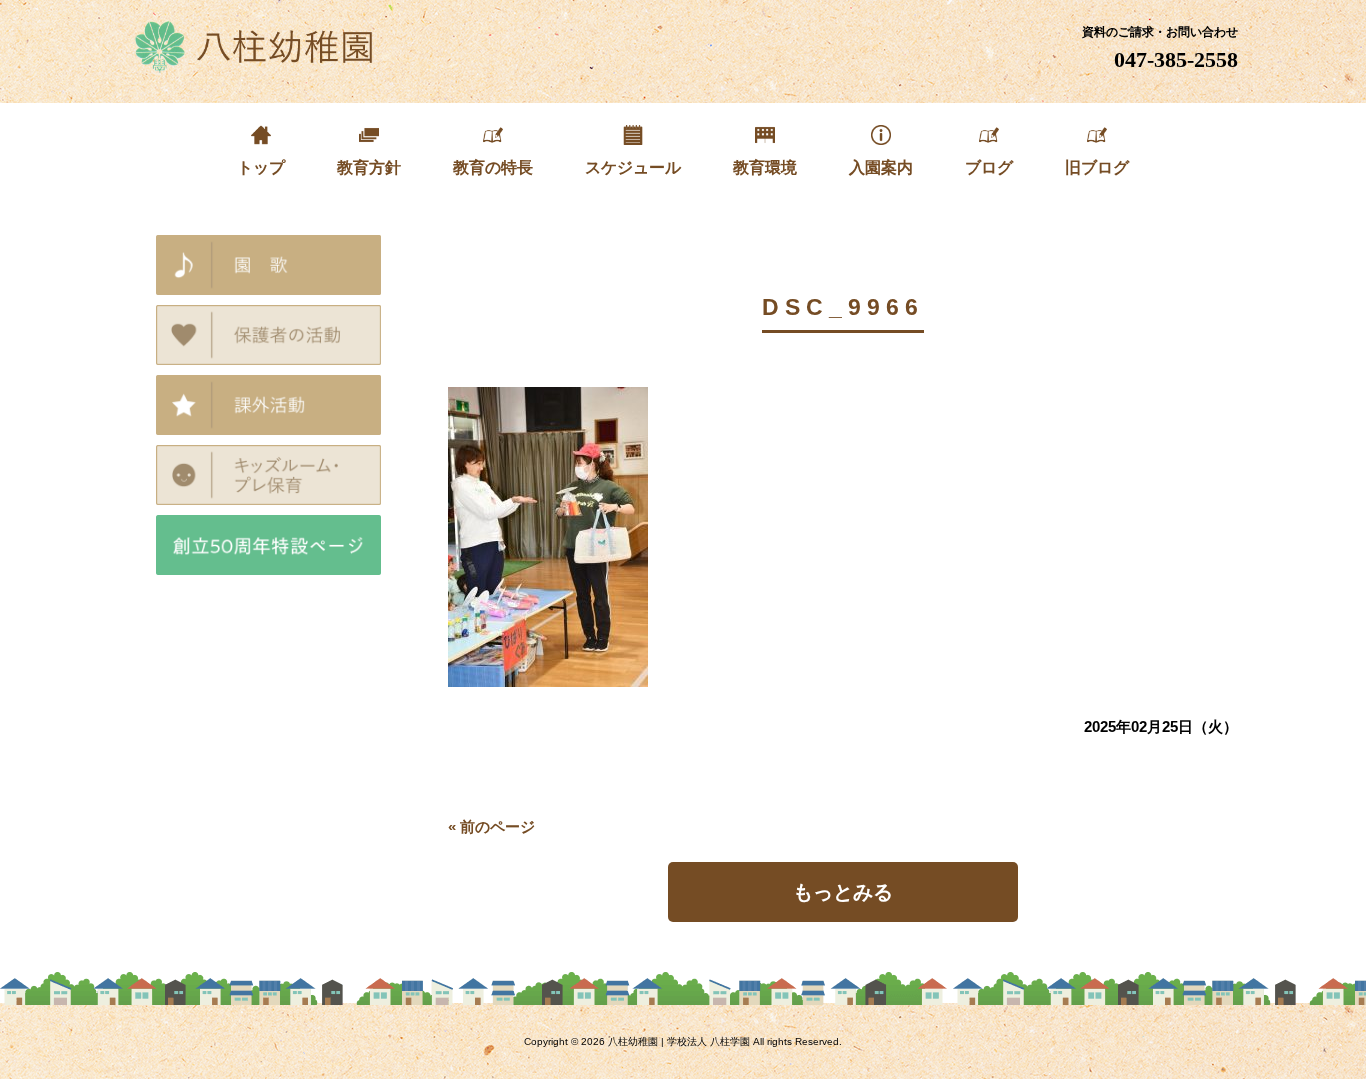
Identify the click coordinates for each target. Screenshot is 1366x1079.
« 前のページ (491, 826)
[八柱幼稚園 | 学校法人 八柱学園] (255, 65)
